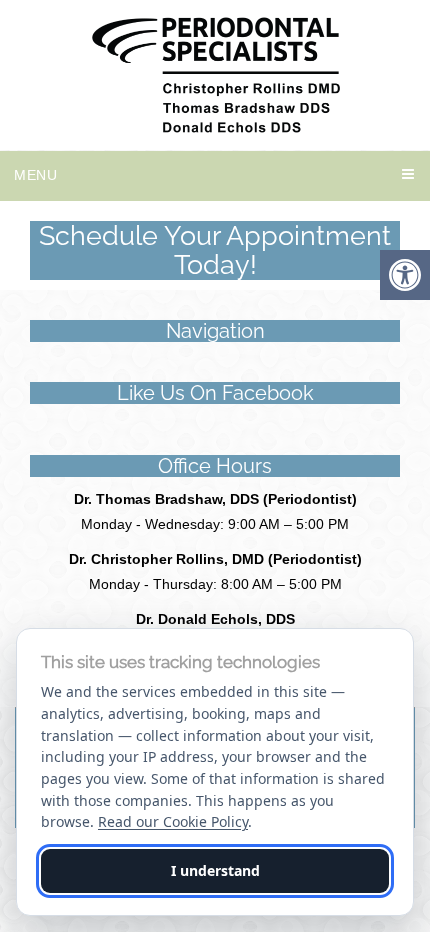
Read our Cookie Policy (173, 821)
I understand (215, 870)
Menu (36, 175)
